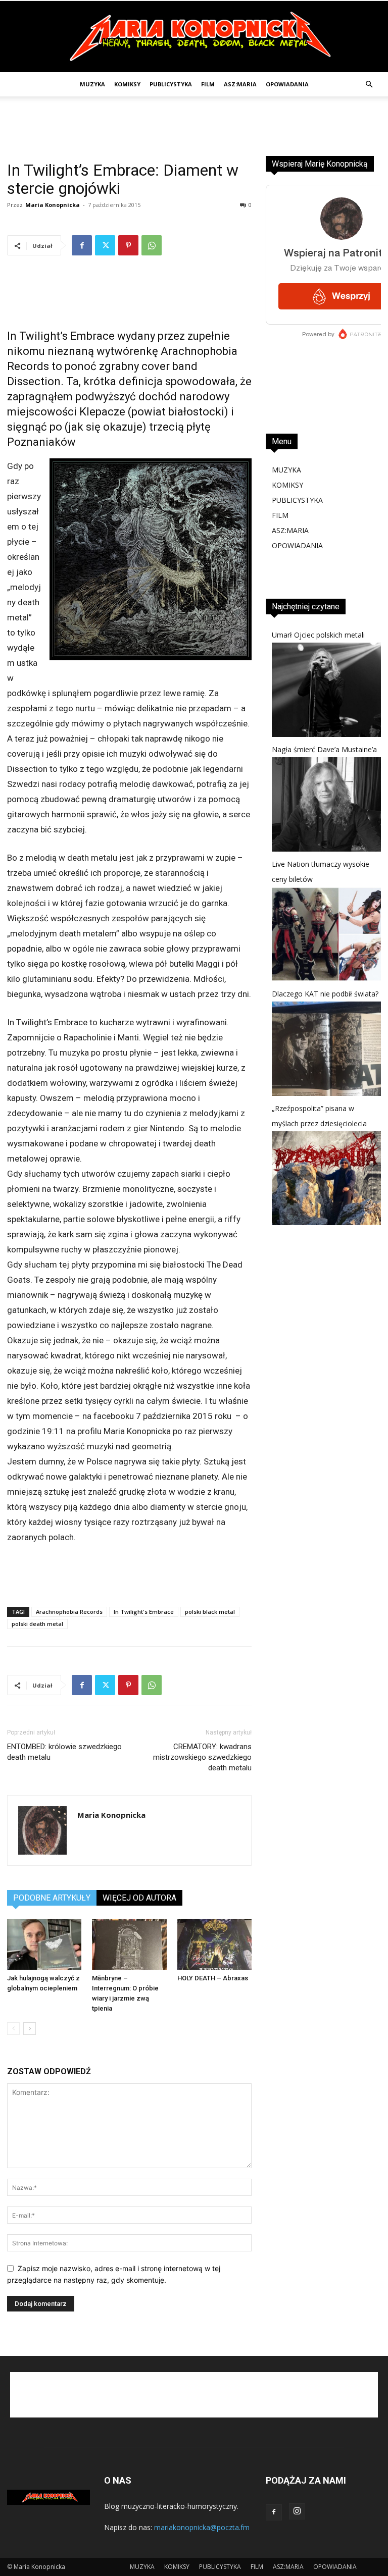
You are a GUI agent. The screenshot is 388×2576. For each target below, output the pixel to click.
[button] (369, 85)
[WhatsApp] (152, 245)
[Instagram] (297, 2511)
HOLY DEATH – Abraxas (213, 1978)
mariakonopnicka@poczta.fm (202, 2527)
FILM (208, 84)
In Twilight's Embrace (144, 1612)
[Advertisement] (194, 119)
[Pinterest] (128, 245)
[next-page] (30, 2029)
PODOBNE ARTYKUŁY (52, 1898)
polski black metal (210, 1612)
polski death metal (37, 1624)
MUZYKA (92, 84)
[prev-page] (13, 2029)
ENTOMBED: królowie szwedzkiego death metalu (64, 1752)
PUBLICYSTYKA (171, 84)
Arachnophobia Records (69, 1612)
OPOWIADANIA (287, 84)
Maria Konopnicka (53, 205)
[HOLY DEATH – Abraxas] (214, 1944)
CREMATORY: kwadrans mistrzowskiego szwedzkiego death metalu (202, 1757)
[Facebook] (82, 245)
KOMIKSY (127, 84)
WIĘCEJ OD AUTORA (139, 1898)
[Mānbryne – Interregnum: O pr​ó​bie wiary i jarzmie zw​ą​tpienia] (129, 1944)
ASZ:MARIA (240, 84)
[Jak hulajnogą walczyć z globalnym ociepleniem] (44, 1944)
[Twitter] (105, 245)
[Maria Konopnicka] (194, 37)
